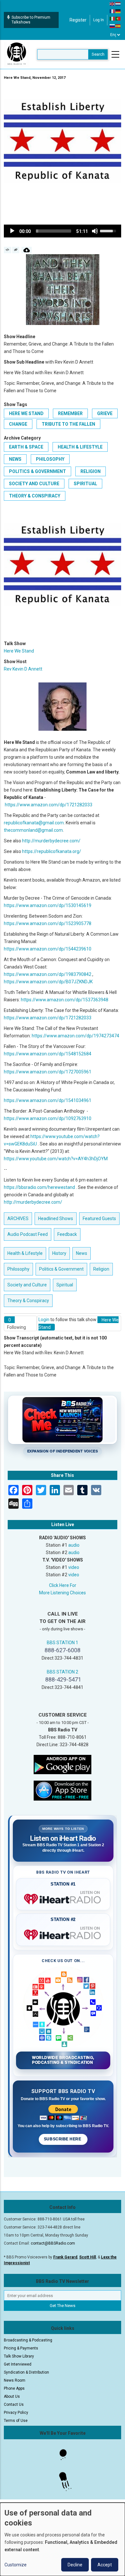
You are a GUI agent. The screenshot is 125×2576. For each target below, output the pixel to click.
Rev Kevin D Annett (23, 669)
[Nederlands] (118, 4)
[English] (113, 4)
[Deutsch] (118, 11)
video (74, 1567)
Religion (91, 471)
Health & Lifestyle (80, 447)
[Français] (113, 11)
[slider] (54, 231)
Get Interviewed (18, 2364)
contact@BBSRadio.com (53, 2243)
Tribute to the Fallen (68, 424)
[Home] (17, 54)
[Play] (12, 231)
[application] (63, 231)
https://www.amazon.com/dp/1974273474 (75, 1036)
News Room (15, 2380)
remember (70, 413)
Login (44, 1320)
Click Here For (63, 1585)
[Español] (118, 26)
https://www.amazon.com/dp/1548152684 (48, 1054)
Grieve (105, 413)
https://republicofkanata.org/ (52, 851)
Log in (99, 20)
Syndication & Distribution (26, 2372)
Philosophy (50, 459)
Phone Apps (14, 2388)
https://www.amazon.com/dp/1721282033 (49, 805)
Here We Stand (26, 413)
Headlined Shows (56, 1219)
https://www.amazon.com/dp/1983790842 (48, 974)
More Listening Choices (63, 1593)
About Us (12, 2396)
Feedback (67, 1234)
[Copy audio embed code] (8, 250)
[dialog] (63, 2539)
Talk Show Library (19, 2356)
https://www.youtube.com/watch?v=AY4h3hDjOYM (56, 1159)
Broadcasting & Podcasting (28, 2340)
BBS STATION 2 (63, 1672)
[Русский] (113, 26)
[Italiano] (113, 18)
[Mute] (95, 231)
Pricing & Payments (21, 2348)
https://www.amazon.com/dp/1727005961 (48, 1072)
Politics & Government (37, 471)
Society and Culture (34, 484)
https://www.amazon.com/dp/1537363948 (65, 1000)
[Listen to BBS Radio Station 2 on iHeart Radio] (63, 1933)
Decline (75, 2565)
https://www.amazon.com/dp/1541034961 (48, 1100)
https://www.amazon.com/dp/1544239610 (48, 949)
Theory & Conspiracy (35, 496)
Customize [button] (16, 2565)
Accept (105, 2565)
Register (78, 20)
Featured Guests (99, 1219)
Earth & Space (26, 447)
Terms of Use (16, 2421)
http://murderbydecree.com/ (51, 841)
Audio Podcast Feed (28, 1234)
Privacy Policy (16, 2413)
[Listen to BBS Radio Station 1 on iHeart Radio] (63, 1898)
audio (74, 1545)
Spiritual (85, 484)
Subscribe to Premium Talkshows (31, 20)
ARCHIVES (18, 1219)
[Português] (118, 18)
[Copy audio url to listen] (16, 250)
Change (18, 424)
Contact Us (14, 2405)
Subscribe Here (63, 2139)
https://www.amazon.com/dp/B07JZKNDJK (48, 982)
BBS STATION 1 (63, 1643)
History (59, 1253)
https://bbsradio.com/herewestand (39, 1187)
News (15, 459)
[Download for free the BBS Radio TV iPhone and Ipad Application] (63, 1790)
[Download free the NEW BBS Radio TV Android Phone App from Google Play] (63, 1764)
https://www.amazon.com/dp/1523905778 (48, 923)
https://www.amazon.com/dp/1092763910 (48, 1118)
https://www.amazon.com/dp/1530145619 (48, 905)
